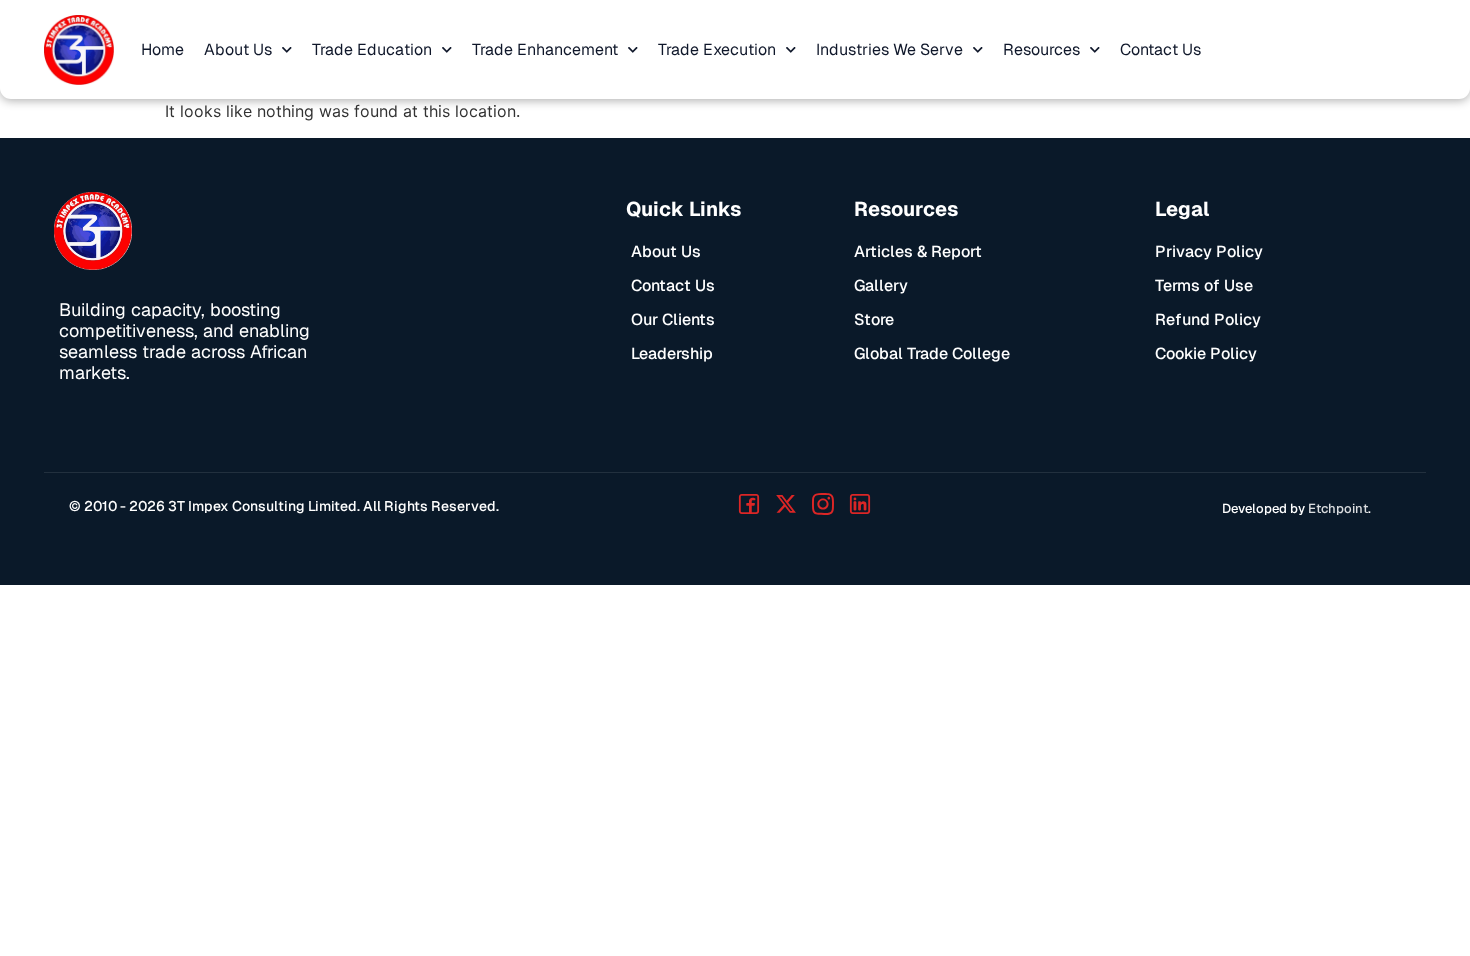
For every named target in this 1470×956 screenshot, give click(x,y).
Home (162, 49)
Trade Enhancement (545, 49)
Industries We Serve (889, 49)
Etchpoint (1338, 508)
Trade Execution (717, 49)
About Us (238, 49)
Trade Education (372, 49)
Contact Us (1160, 49)
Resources (1041, 49)
